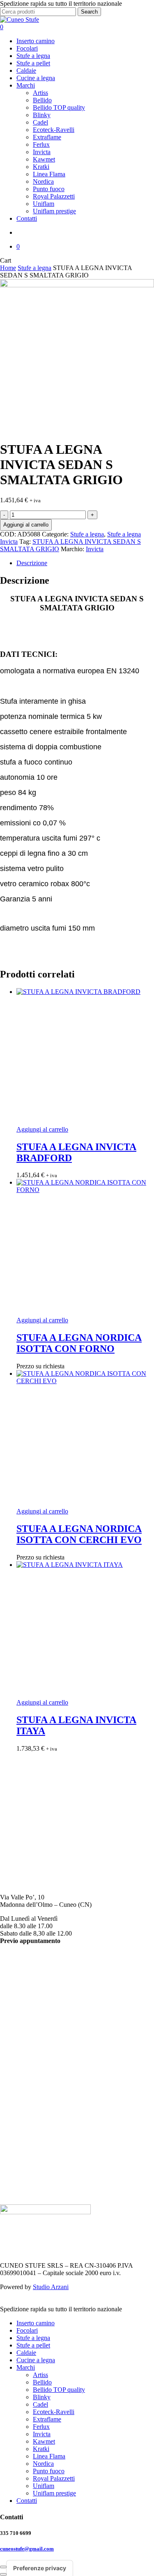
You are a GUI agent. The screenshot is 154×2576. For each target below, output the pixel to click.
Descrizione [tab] (32, 563)
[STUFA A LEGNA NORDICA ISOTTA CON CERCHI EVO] (85, 1439)
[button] (42, 1129)
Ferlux (25, 2045)
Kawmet (28, 2060)
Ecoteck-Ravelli (37, 2030)
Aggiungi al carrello (26, 525)
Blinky (25, 2016)
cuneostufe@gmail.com (32, 1837)
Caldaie (26, 2353)
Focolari (27, 2330)
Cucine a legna (36, 2360)
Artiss (24, 2001)
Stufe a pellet (33, 2345)
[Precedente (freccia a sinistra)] (3, 2574)
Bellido (26, 2008)
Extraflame (31, 2038)
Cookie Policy (18, 2187)
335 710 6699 (18, 1821)
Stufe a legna (34, 268)
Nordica (27, 2082)
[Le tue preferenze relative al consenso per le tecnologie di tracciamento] (40, 2568)
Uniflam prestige (54, 2493)
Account (11, 2164)
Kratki (25, 2067)
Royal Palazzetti (37, 2097)
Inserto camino (36, 2323)
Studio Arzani (51, 2287)
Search (89, 12)
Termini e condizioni (27, 2172)
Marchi (26, 2367)
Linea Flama (33, 2075)
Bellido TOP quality (59, 2390)
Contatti (27, 2501)
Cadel (24, 2023)
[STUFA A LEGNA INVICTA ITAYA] (85, 1630)
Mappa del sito (19, 2194)
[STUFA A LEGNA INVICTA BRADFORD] (85, 1057)
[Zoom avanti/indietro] (3, 2567)
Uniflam (27, 2104)
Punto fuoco (32, 2090)
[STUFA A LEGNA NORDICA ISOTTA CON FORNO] (85, 1248)
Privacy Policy (19, 2179)
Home (8, 268)
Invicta (95, 549)
